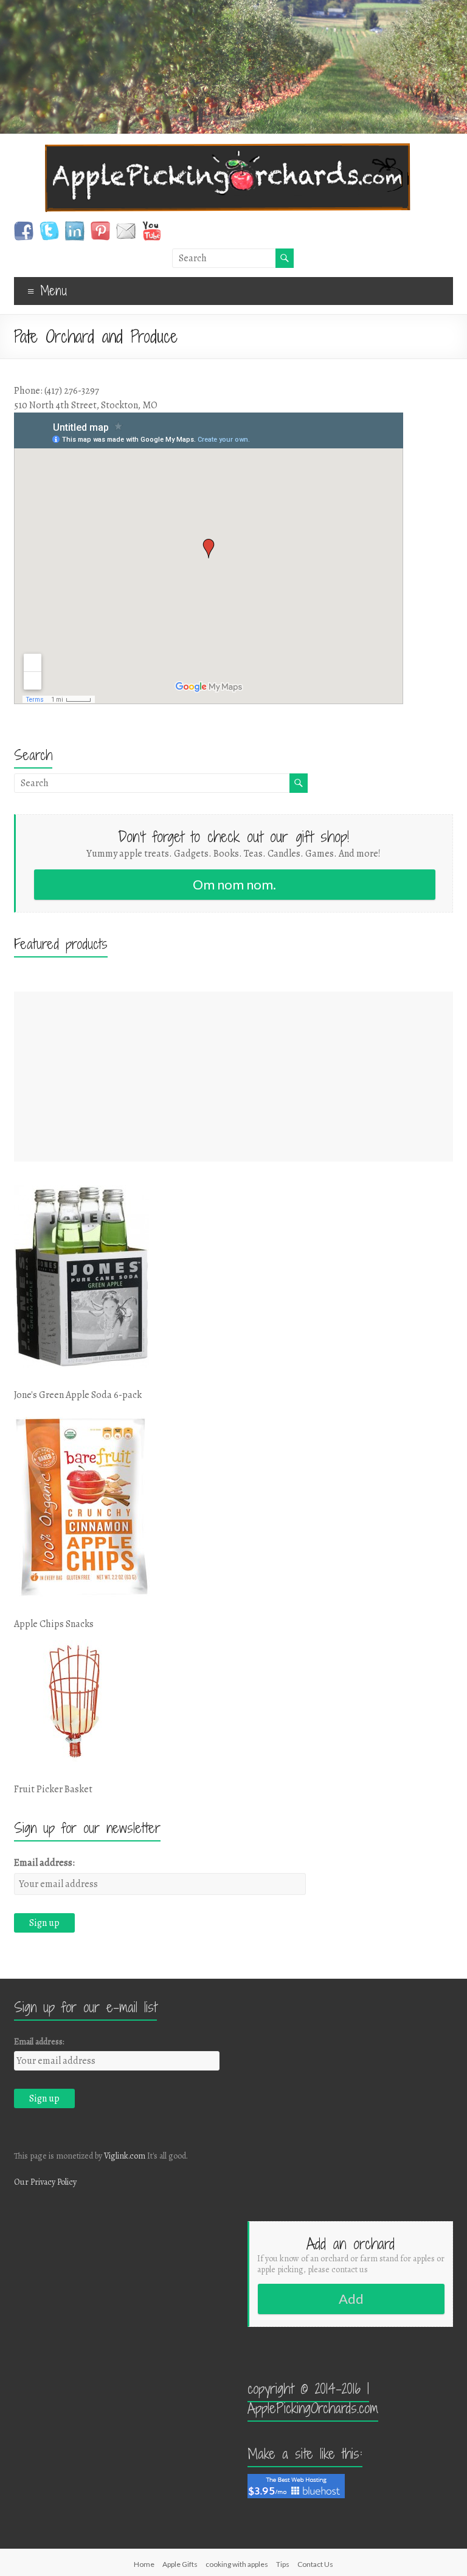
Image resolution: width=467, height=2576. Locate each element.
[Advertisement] (233, 1077)
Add (351, 2299)
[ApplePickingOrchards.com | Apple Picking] (228, 149)
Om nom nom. (234, 884)
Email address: (44, 1863)
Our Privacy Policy (45, 2182)
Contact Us (315, 2564)
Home (144, 2564)
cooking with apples (237, 2564)
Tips (283, 2564)
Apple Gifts (180, 2564)
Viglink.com (125, 2156)
